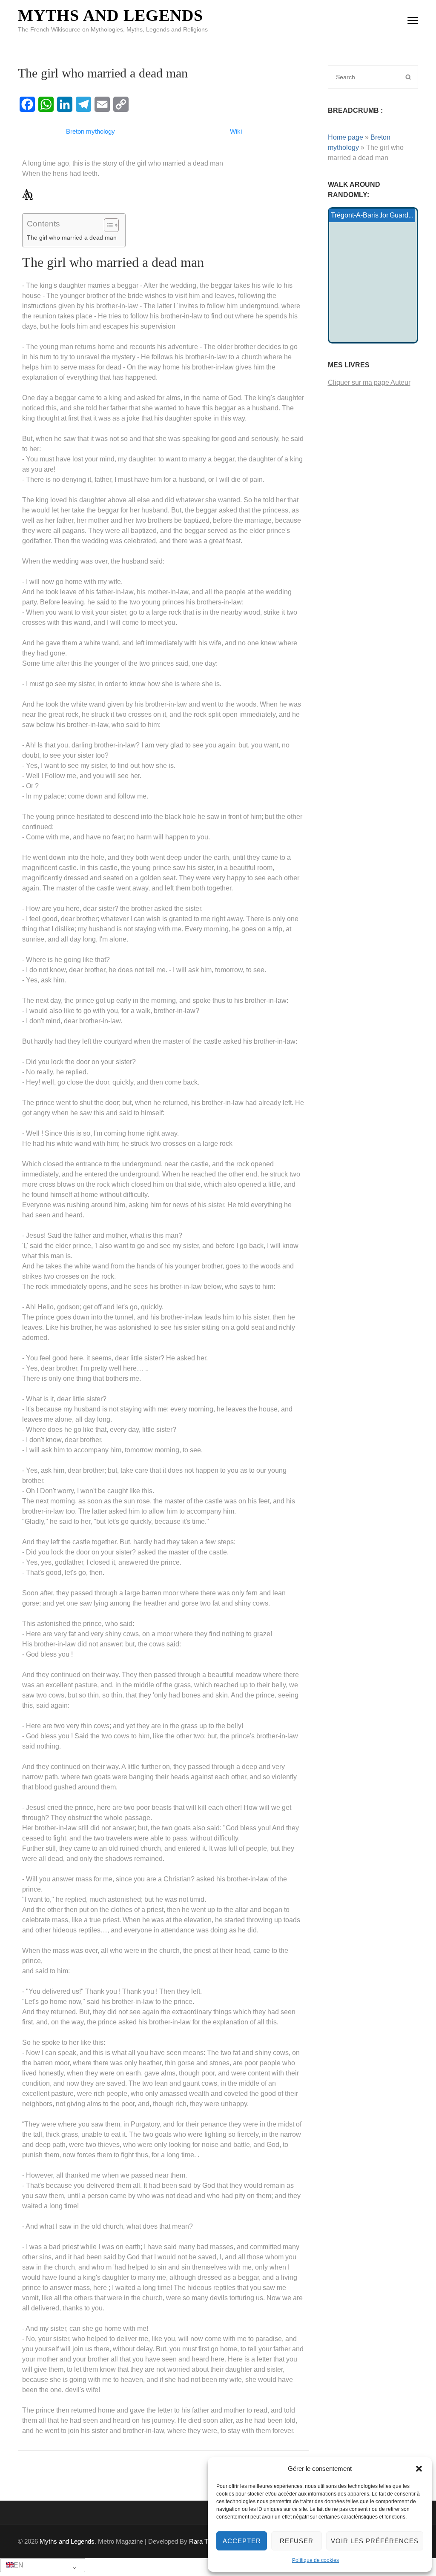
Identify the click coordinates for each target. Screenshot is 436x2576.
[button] (419, 2469)
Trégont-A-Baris (355, 215)
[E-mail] (102, 104)
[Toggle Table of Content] (107, 225)
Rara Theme (207, 2541)
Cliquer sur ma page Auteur (369, 382)
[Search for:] (364, 77)
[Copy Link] (121, 104)
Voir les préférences (375, 2541)
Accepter (242, 2541)
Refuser (297, 2541)
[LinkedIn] (65, 104)
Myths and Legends (110, 15)
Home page (346, 137)
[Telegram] (83, 104)
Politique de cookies (316, 2560)
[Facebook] (27, 104)
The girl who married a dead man (72, 238)
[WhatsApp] (46, 104)
